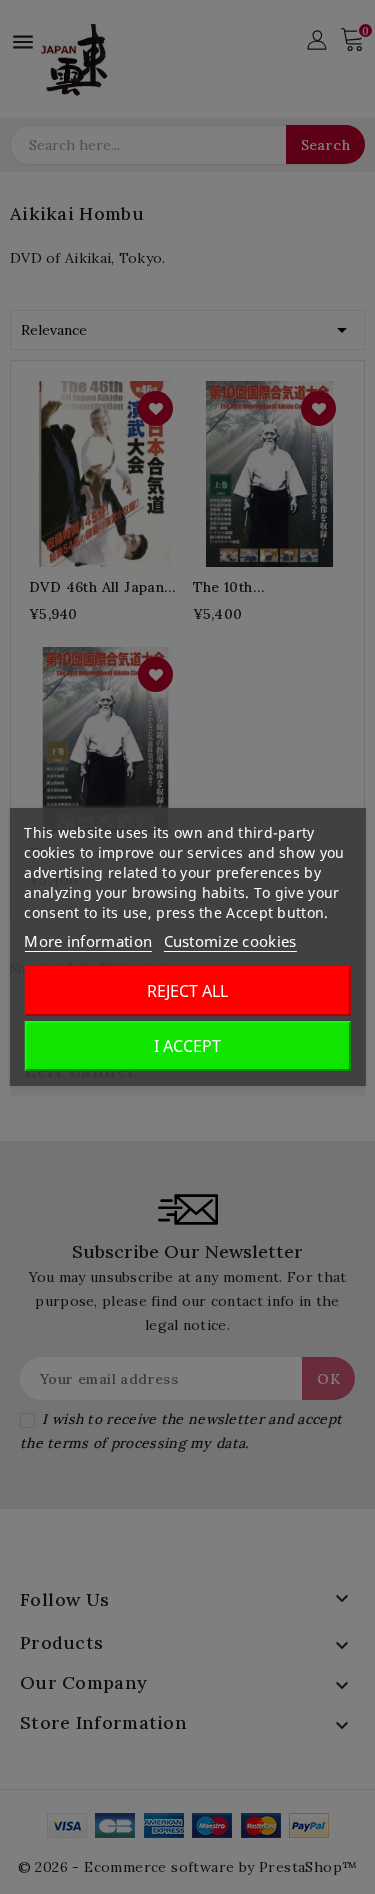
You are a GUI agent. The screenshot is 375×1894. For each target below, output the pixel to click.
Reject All (187, 991)
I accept (187, 1046)
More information (88, 941)
